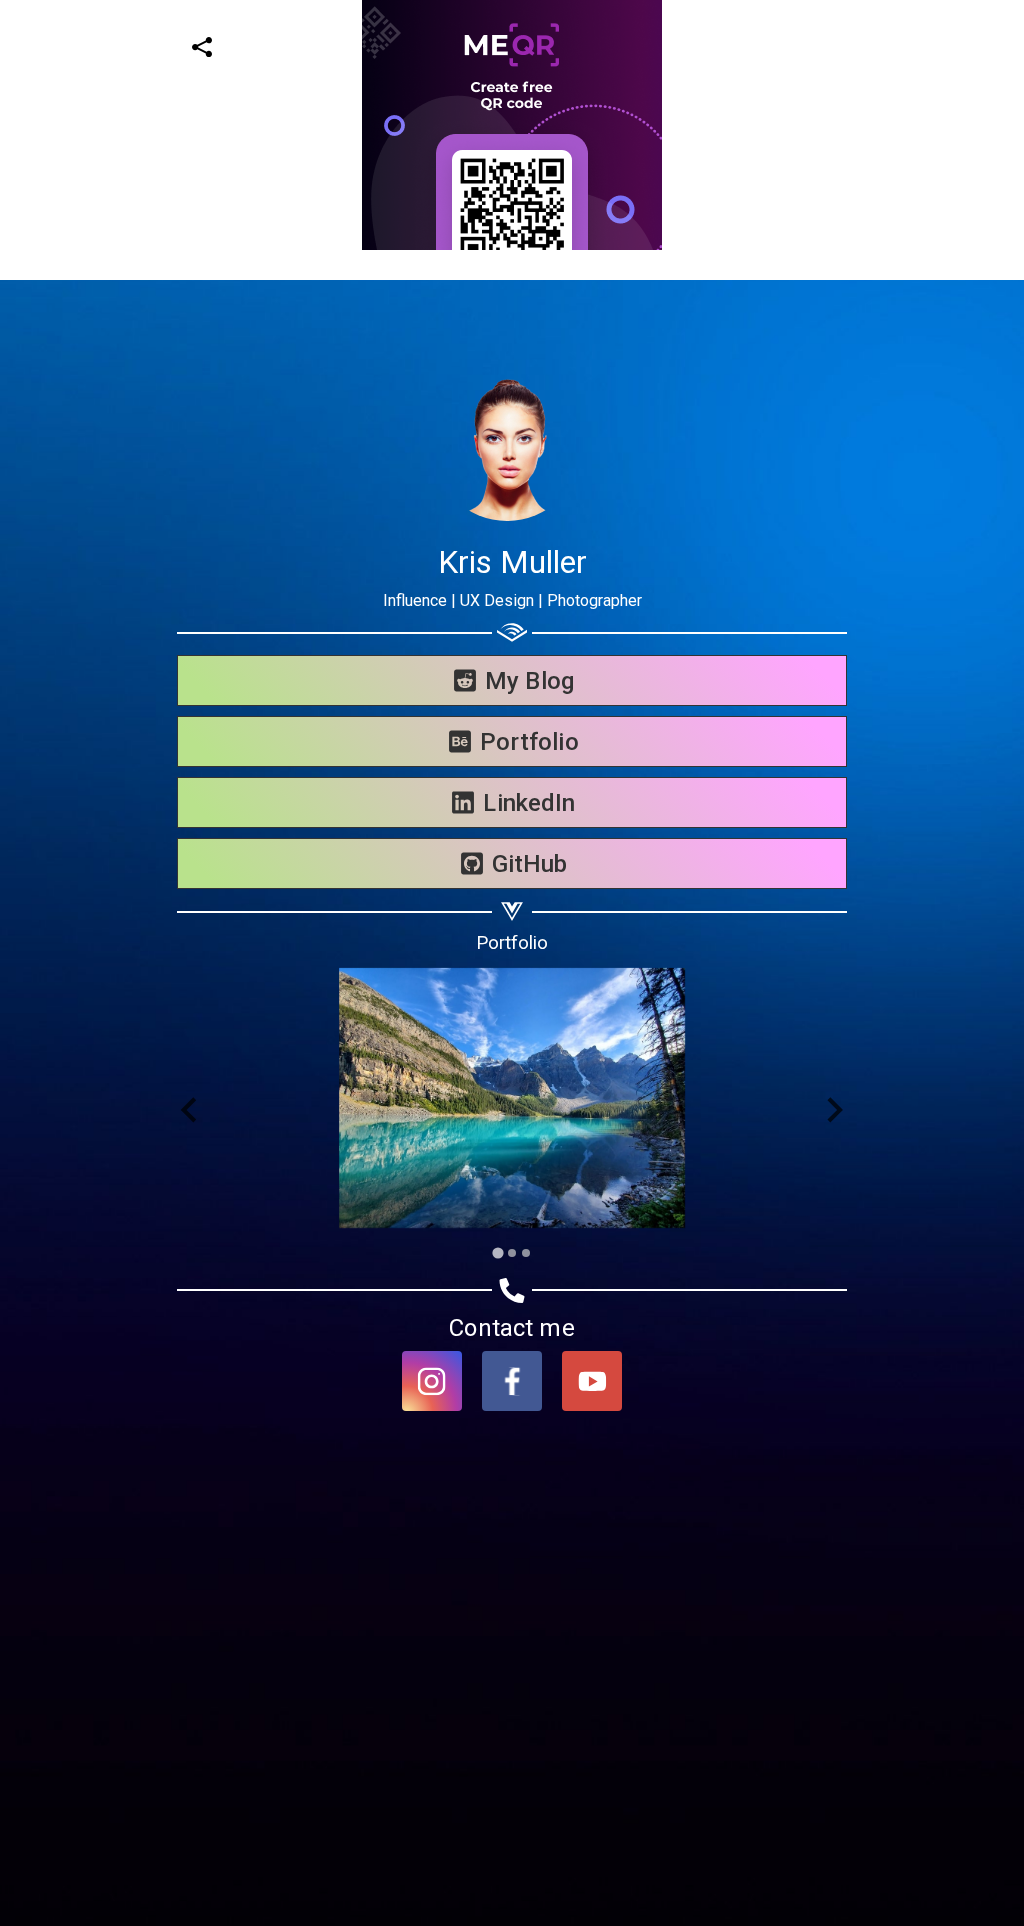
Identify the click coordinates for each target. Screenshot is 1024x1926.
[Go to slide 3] (526, 1253)
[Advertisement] (504, 390)
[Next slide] (833, 1110)
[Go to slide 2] (512, 1253)
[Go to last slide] (190, 1110)
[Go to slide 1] (497, 1252)
